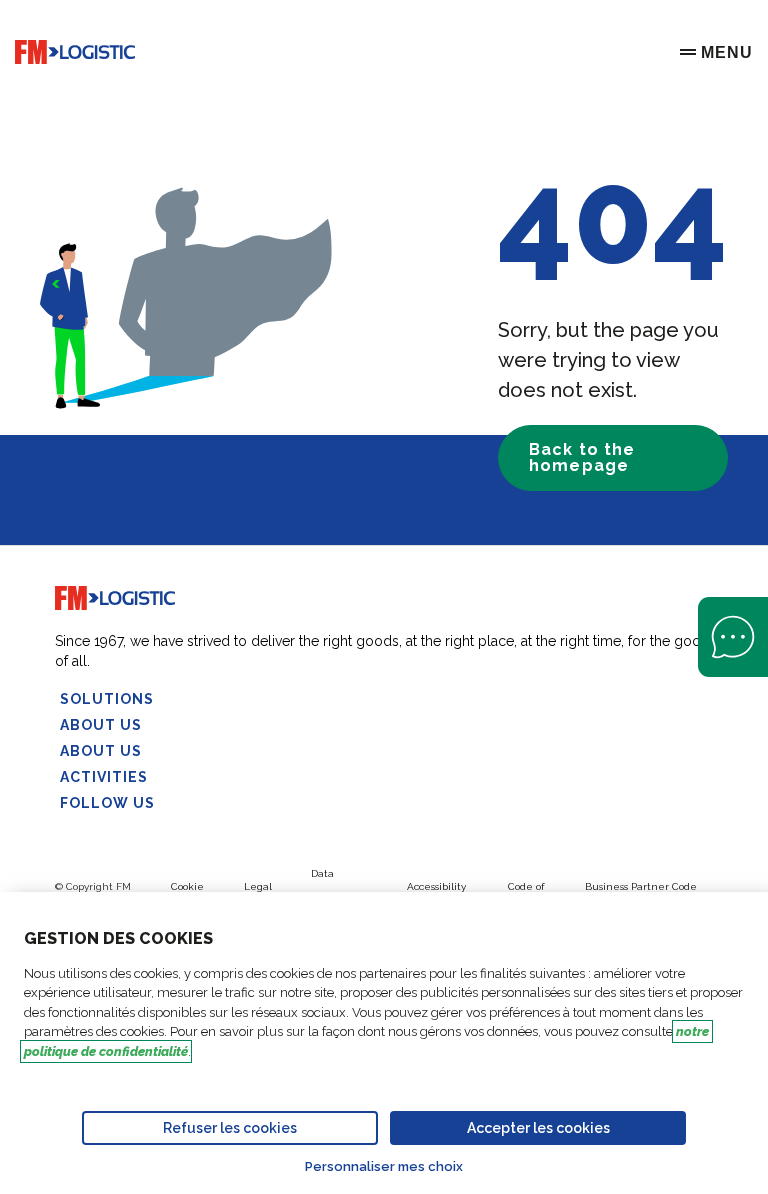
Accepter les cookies (538, 1128)
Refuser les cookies (230, 1128)
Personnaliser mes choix (384, 1166)
